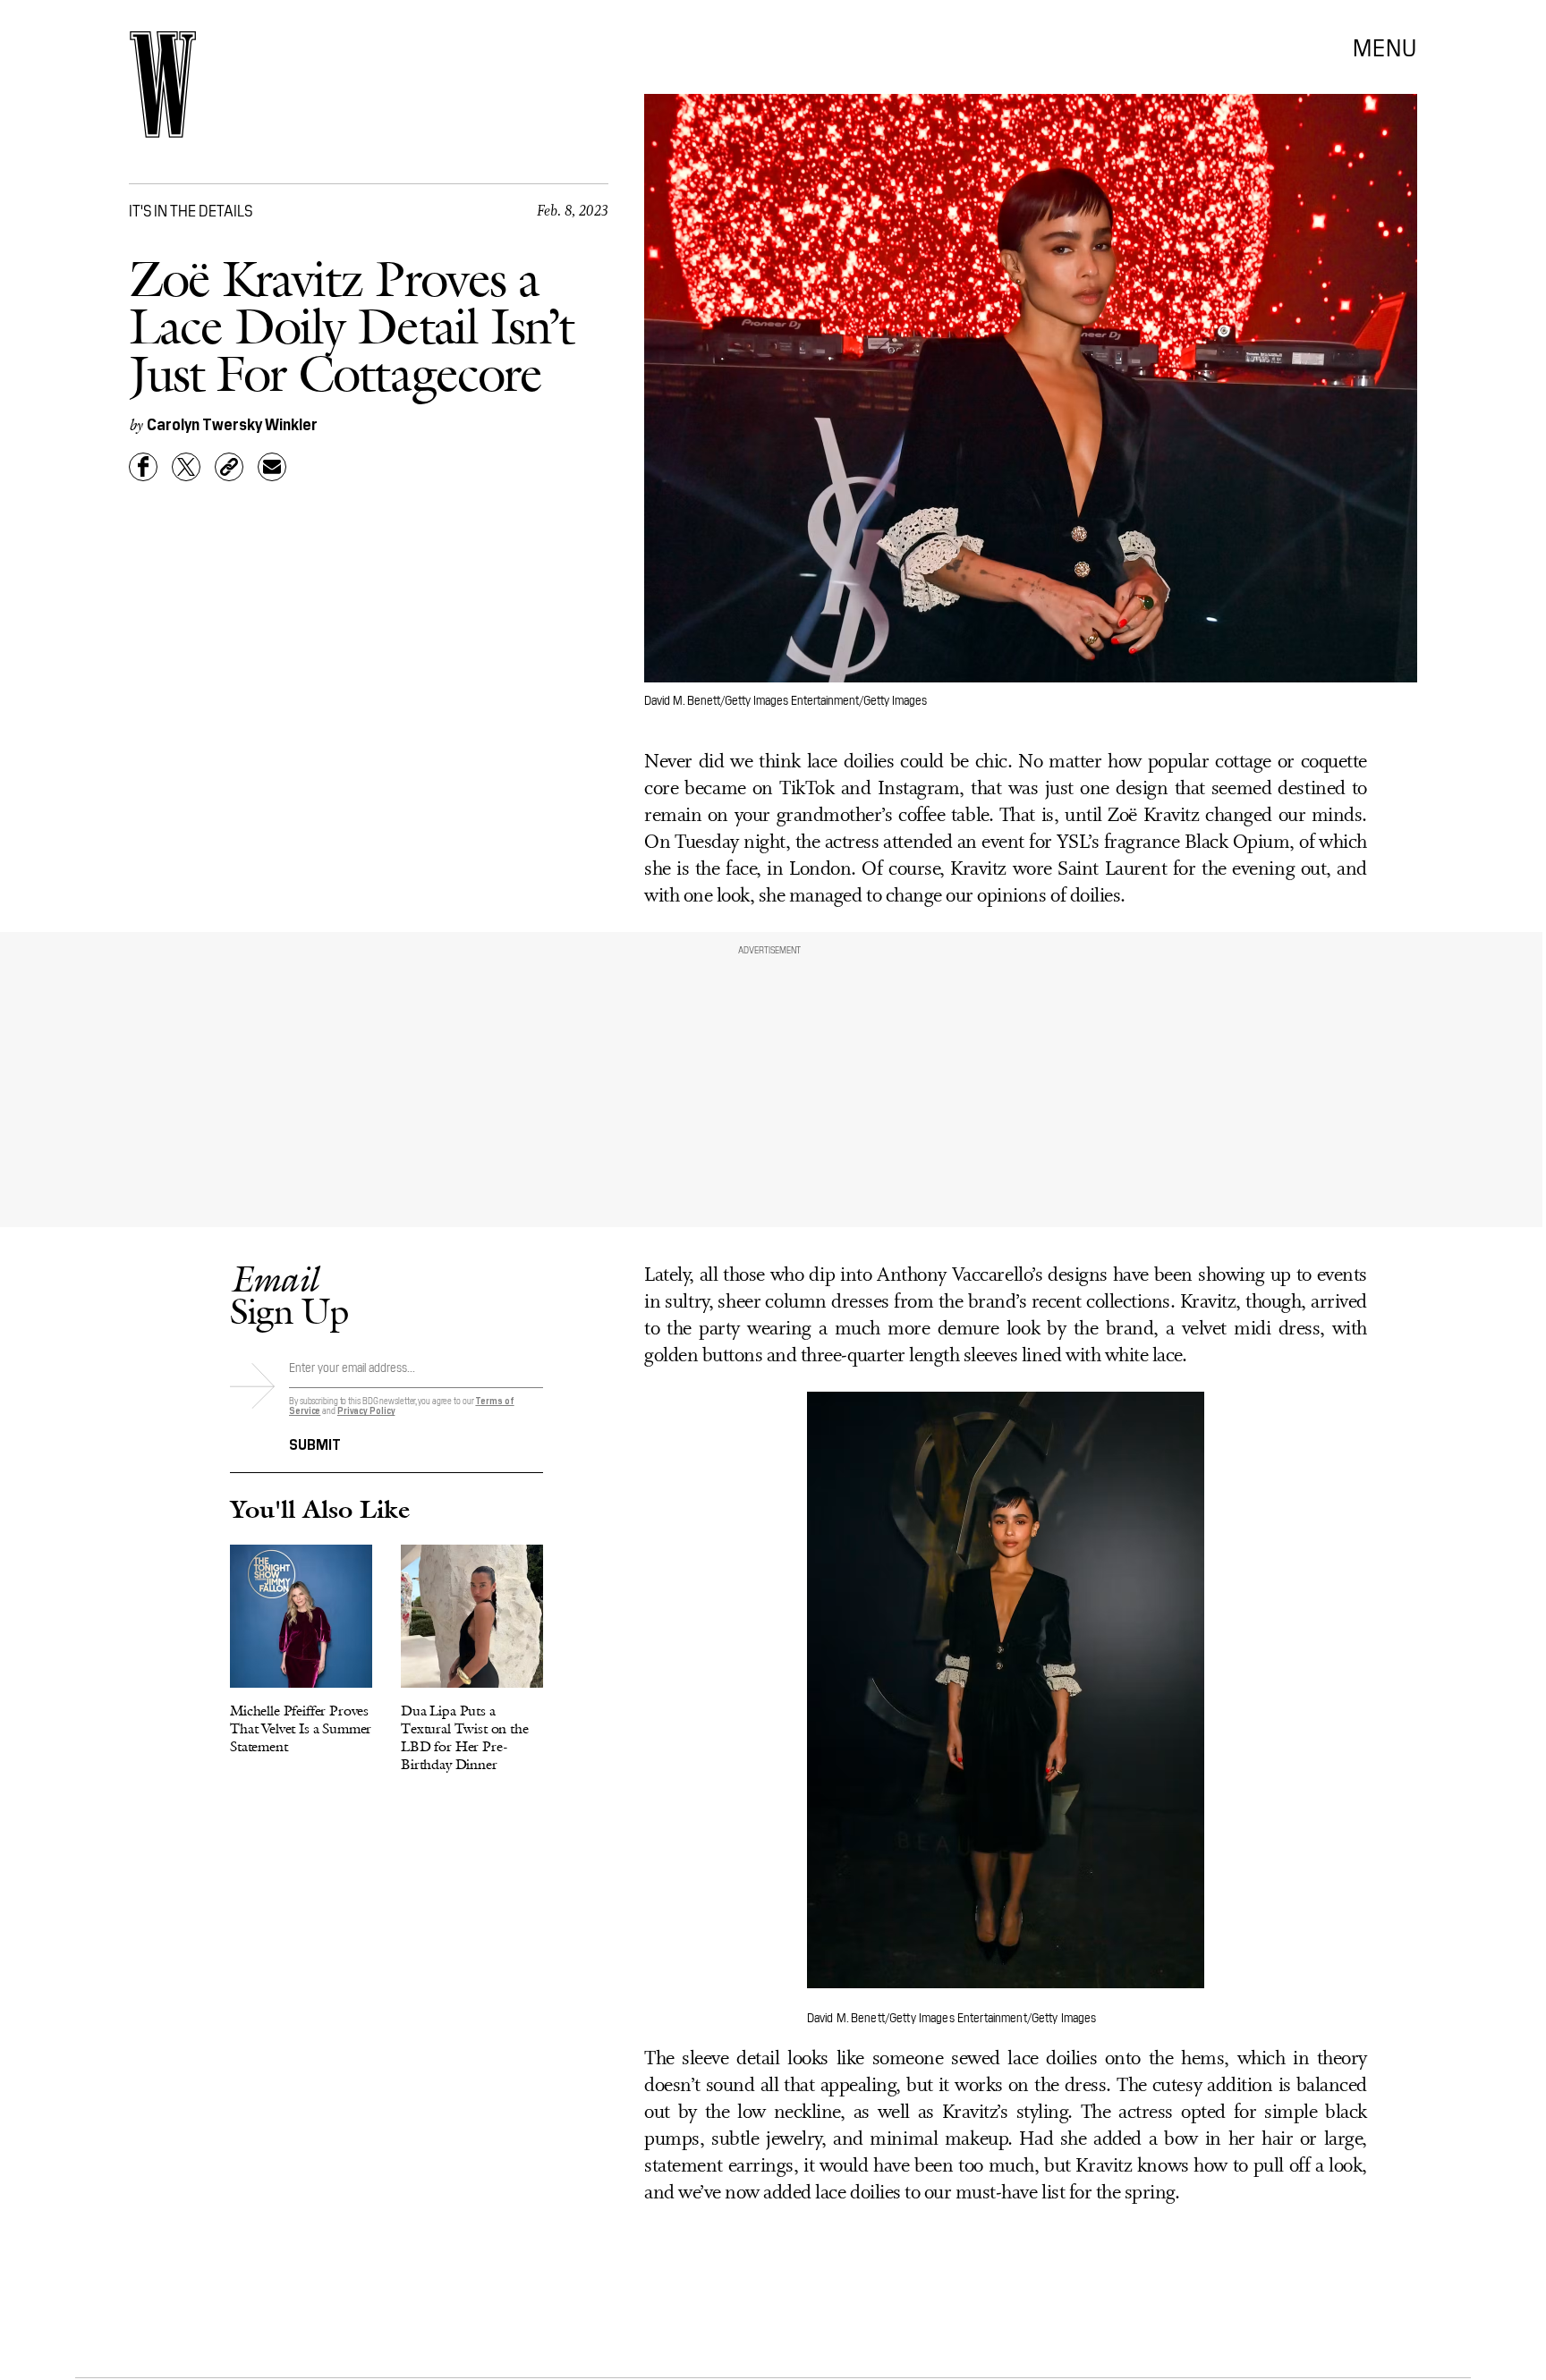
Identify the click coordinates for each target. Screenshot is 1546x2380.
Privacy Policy (366, 1410)
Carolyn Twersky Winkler (232, 423)
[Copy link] (229, 467)
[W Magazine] (163, 85)
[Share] (143, 467)
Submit (315, 1443)
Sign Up (289, 1295)
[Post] (186, 467)
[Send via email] (272, 467)
